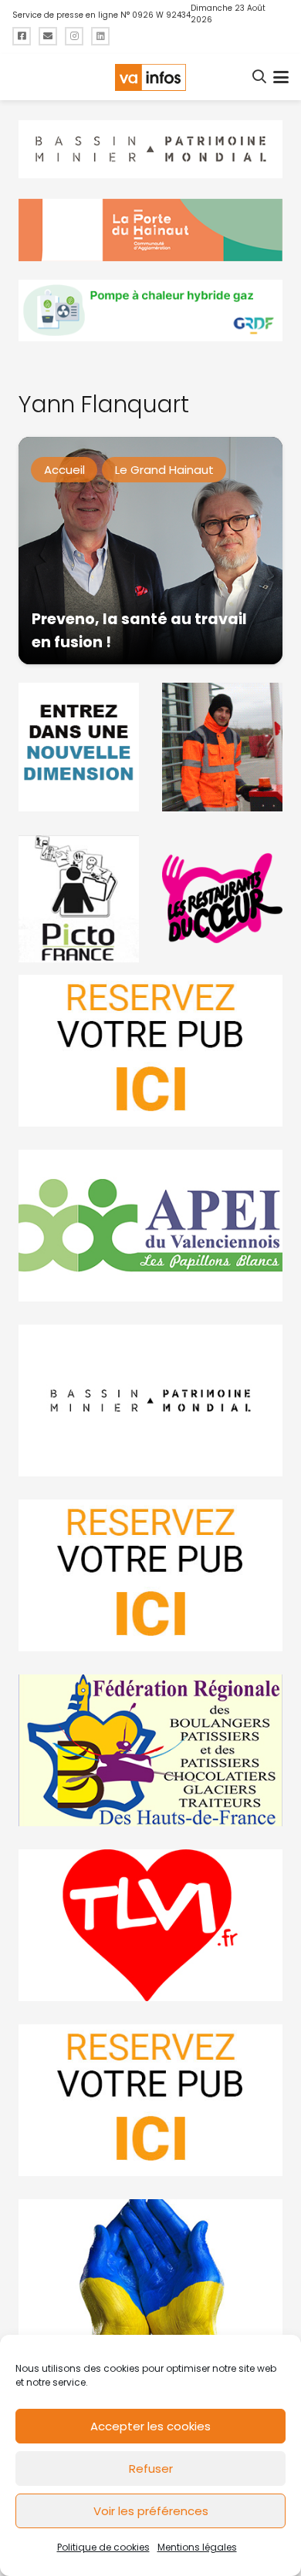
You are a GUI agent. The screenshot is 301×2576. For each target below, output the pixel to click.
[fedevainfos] (150, 1750)
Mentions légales (197, 2547)
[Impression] (150, 1226)
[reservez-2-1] (150, 1051)
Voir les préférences (151, 2511)
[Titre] (22, 36)
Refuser (151, 2469)
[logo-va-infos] (150, 77)
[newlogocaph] (150, 230)
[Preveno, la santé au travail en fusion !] (150, 551)
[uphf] (79, 747)
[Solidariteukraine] (150, 2275)
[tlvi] (150, 1925)
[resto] (222, 898)
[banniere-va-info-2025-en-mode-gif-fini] (150, 311)
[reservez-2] (150, 1575)
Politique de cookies (103, 2547)
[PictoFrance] (79, 898)
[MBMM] (150, 149)
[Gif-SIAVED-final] (222, 747)
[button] (260, 77)
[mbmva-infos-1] (150, 1401)
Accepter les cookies (150, 2426)
